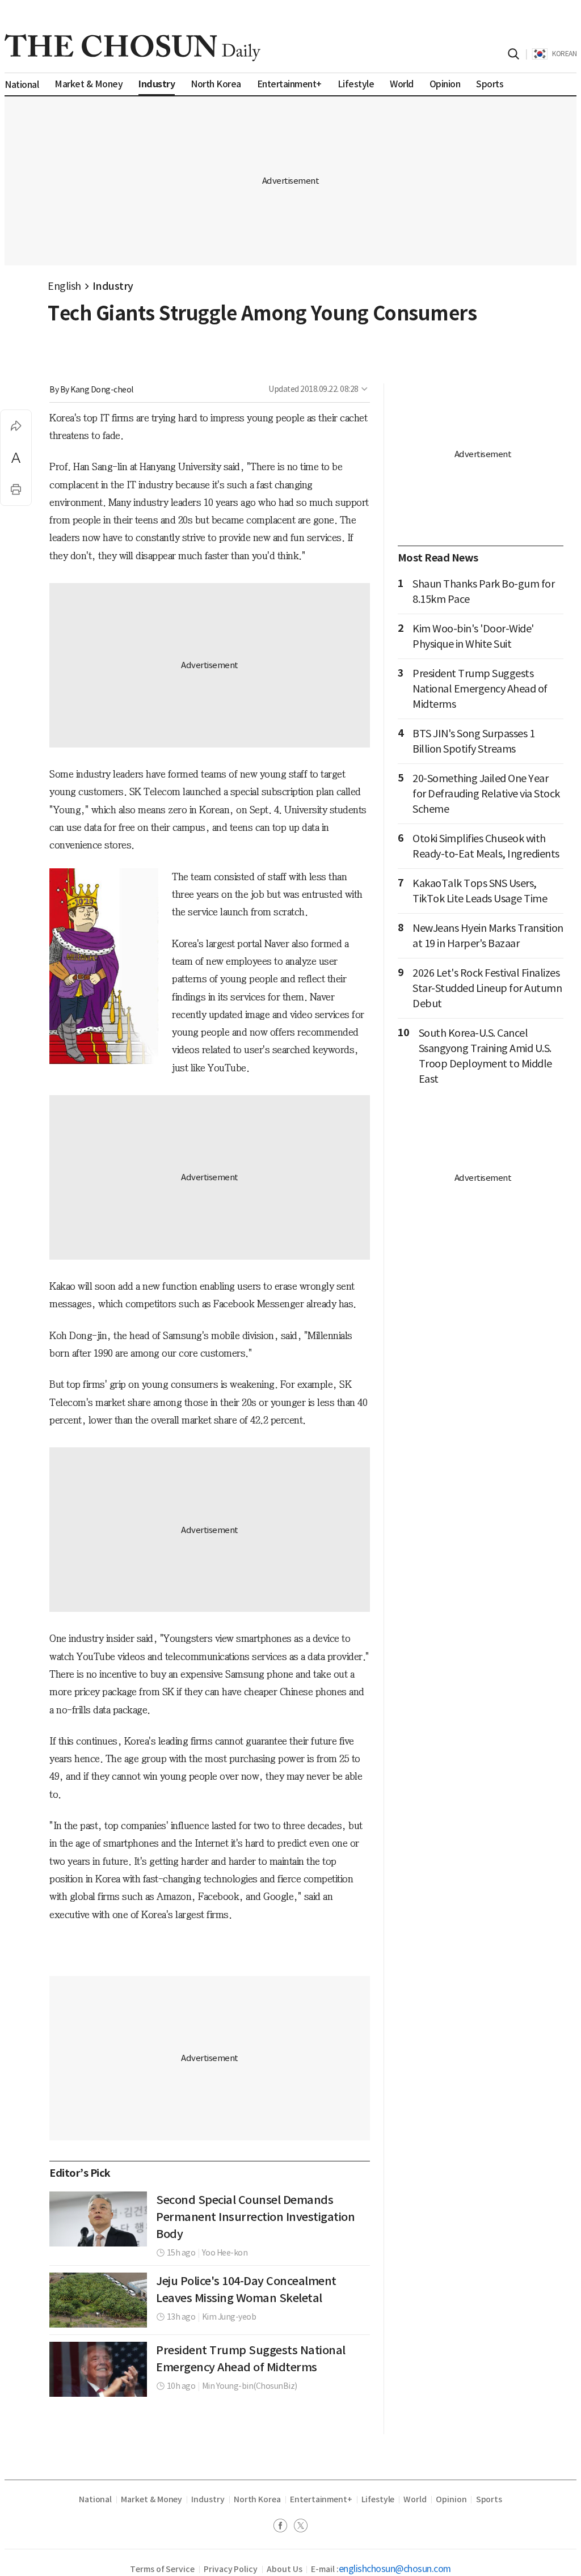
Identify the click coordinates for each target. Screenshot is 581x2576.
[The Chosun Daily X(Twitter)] (301, 2527)
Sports (489, 2499)
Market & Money (151, 2499)
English (64, 286)
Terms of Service (162, 2569)
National (95, 2499)
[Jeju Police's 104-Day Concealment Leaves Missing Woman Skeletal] (98, 2300)
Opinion (451, 2499)
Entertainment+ (321, 2499)
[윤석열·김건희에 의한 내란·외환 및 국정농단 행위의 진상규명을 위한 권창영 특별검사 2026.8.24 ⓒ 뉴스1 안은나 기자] (98, 2219)
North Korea (257, 2499)
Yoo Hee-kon (225, 2253)
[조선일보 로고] (132, 48)
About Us (284, 2569)
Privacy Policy (231, 2569)
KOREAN (564, 54)
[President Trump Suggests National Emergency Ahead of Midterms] (98, 2369)
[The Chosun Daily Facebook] (284, 2527)
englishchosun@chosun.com (395, 2569)
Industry (113, 286)
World (415, 2499)
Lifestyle (378, 2499)
